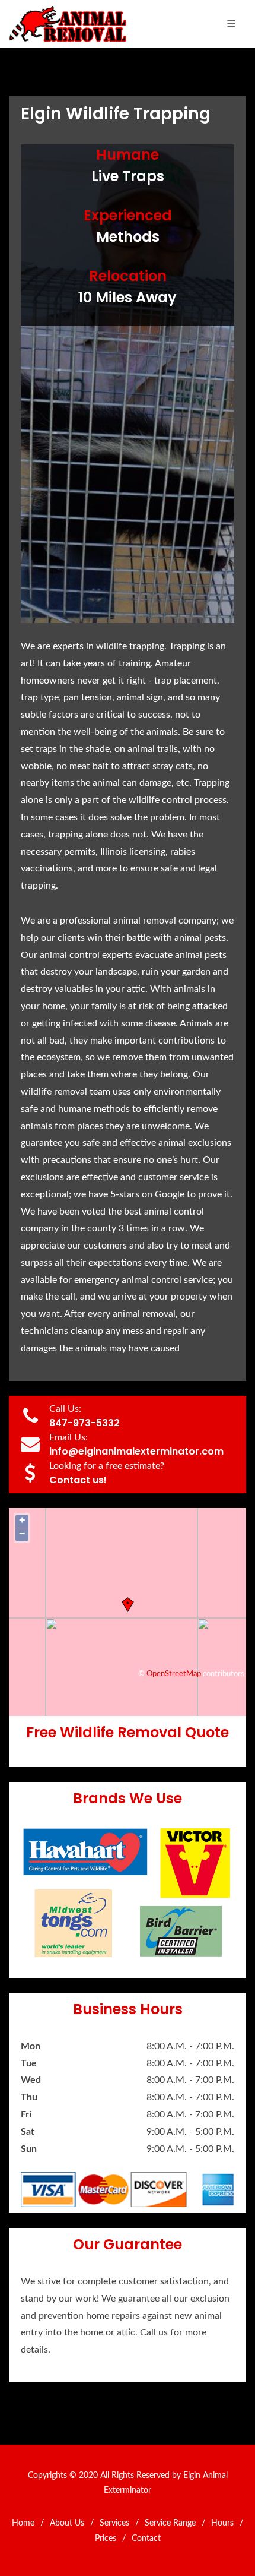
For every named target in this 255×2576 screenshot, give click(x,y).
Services (114, 2523)
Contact (146, 2539)
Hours (222, 2523)
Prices (106, 2539)
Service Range (170, 2523)
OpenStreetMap (174, 1674)
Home (23, 2523)
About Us (67, 2523)
